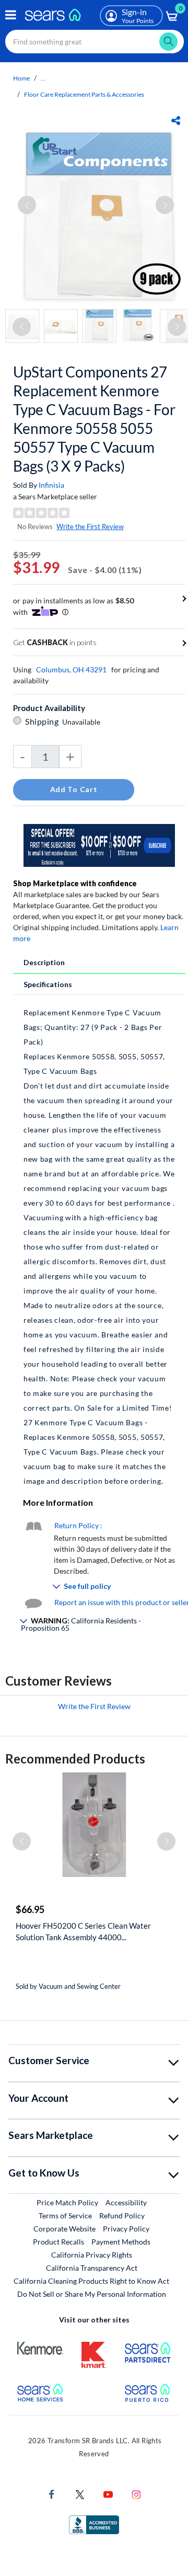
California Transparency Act (92, 2268)
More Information (58, 1502)
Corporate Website (65, 2228)
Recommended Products (75, 1759)
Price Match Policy (67, 2202)
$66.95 (30, 1909)
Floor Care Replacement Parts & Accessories (84, 94)
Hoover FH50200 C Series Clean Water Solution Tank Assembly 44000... (83, 1931)
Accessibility (126, 2202)
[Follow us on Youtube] (108, 2494)
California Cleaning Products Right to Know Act (91, 2281)
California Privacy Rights (92, 2255)
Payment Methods (121, 2242)
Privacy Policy (126, 2229)
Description (44, 962)
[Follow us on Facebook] (52, 2494)
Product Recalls (58, 2242)
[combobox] (95, 42)
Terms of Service (65, 2216)
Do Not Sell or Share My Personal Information (92, 2294)
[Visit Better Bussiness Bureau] (94, 2524)
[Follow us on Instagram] (136, 2494)
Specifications (48, 984)
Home (21, 78)
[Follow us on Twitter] (80, 2494)
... (43, 78)
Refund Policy (122, 2216)
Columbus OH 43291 (71, 669)
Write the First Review (90, 526)
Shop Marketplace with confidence (75, 883)
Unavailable (83, 722)
